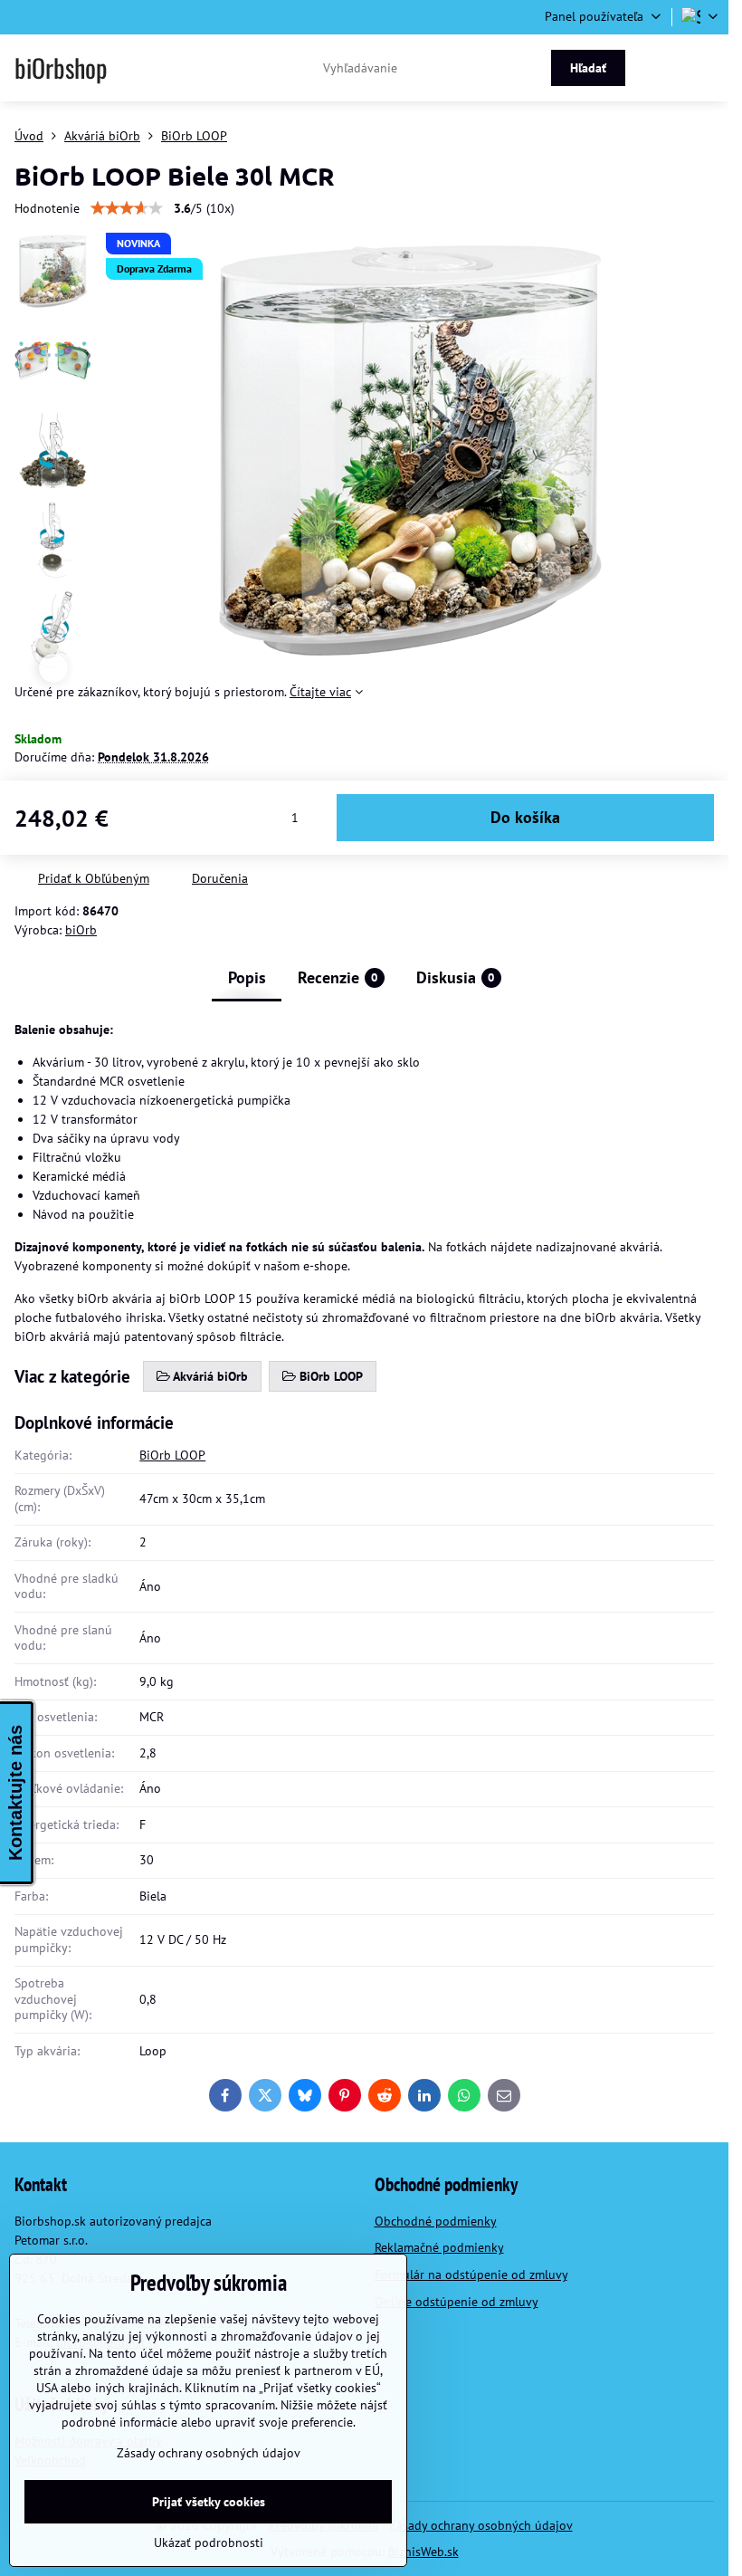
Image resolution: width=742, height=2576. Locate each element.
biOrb (81, 930)
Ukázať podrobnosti (209, 2542)
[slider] (127, 208)
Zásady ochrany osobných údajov (481, 2525)
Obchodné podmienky (436, 2221)
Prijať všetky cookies (209, 2502)
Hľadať (588, 68)
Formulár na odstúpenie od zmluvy (471, 2274)
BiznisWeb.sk (423, 2552)
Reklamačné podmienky (439, 2247)
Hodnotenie (47, 208)
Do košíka (525, 817)
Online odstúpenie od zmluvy (457, 2302)
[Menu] (707, 68)
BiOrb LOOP (172, 1455)
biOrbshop (61, 68)
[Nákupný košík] (662, 68)
